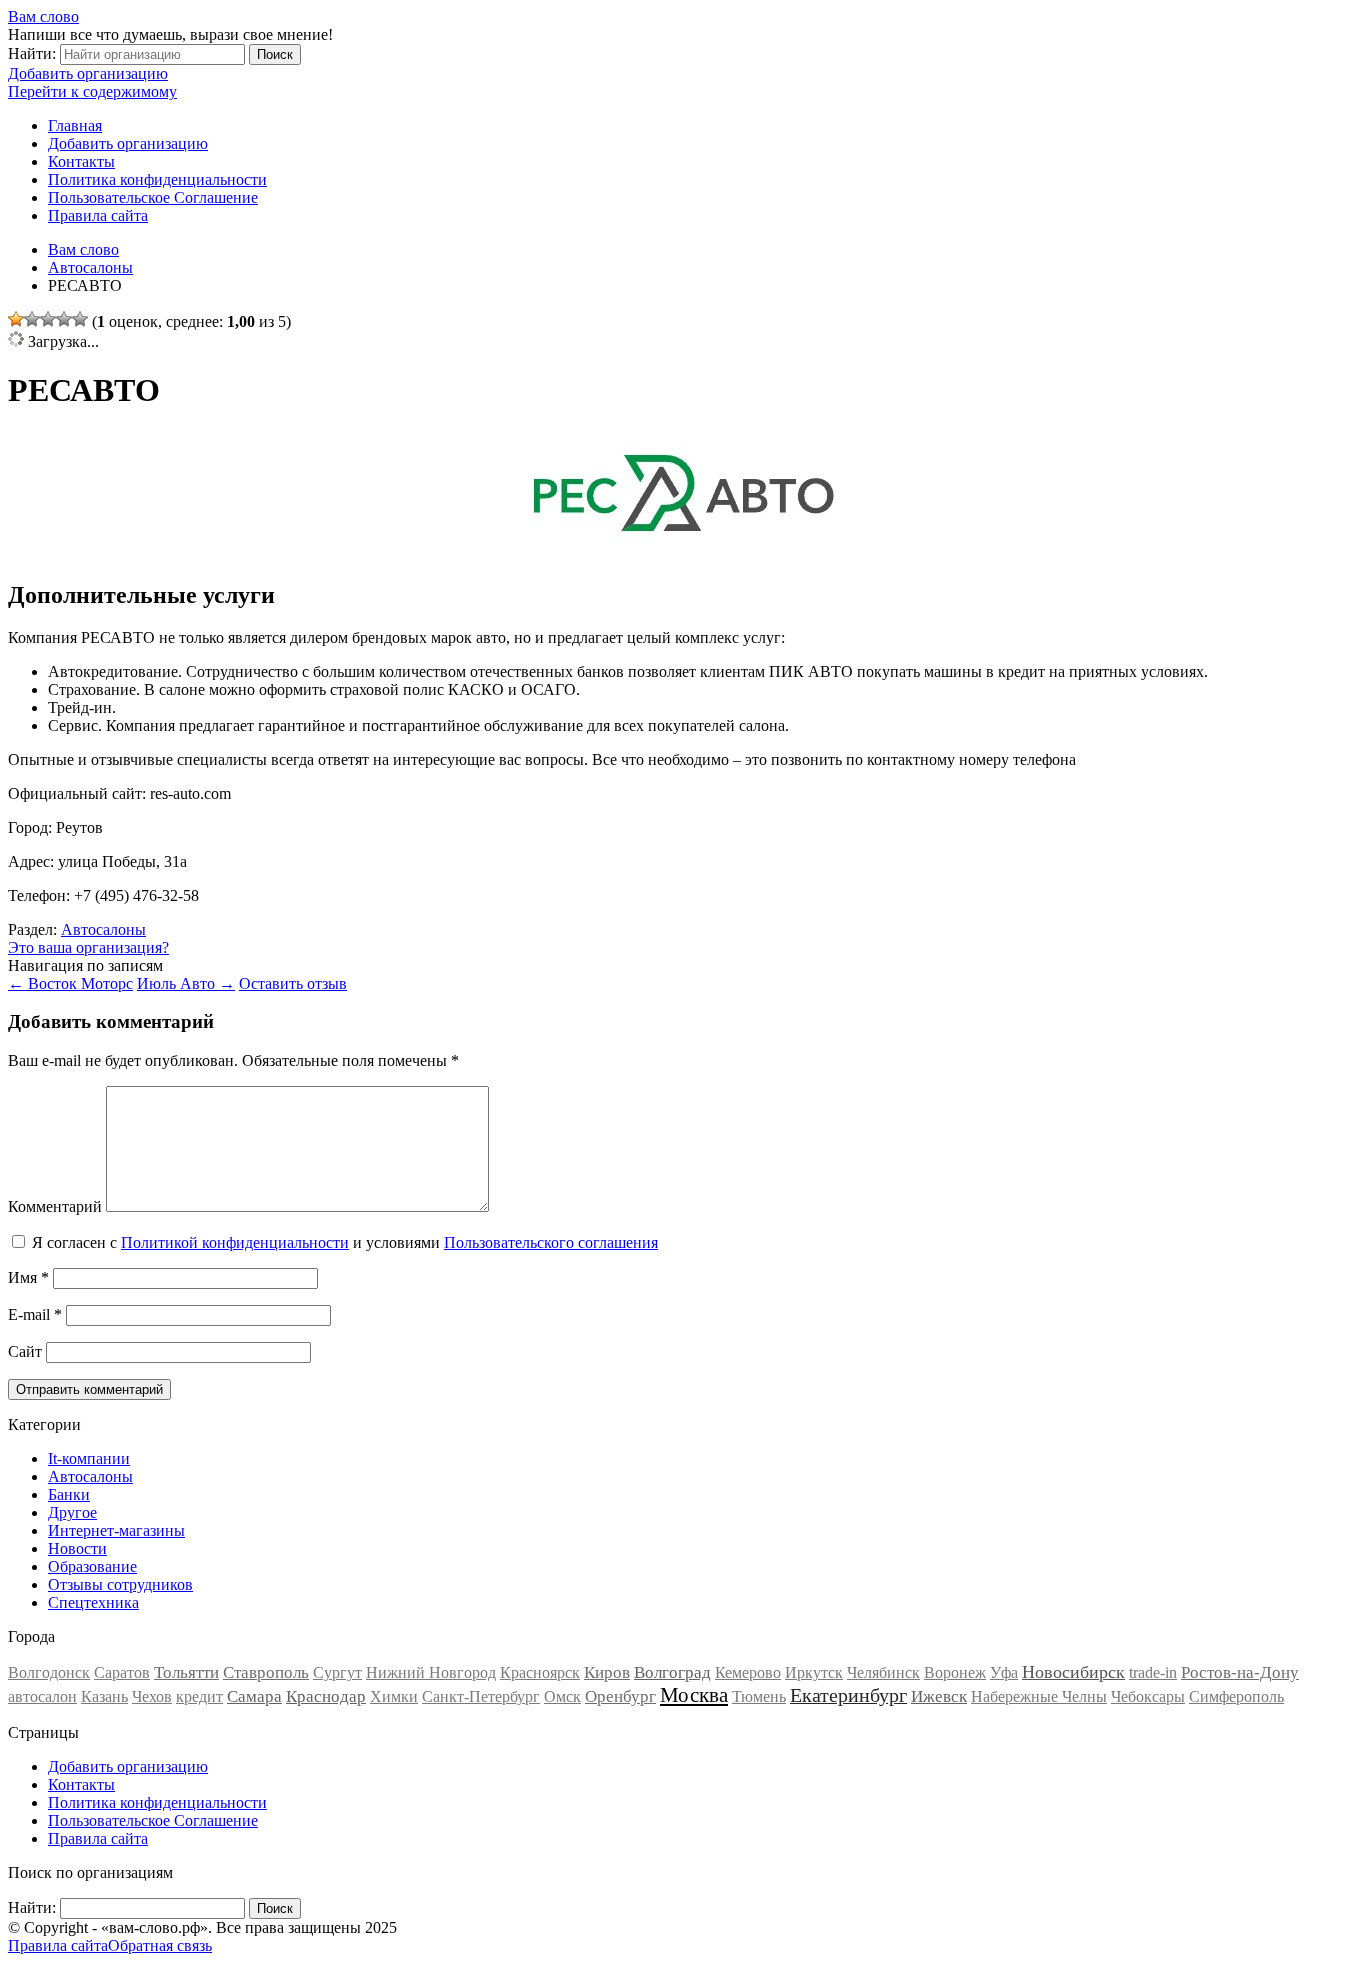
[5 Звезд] (80, 319)
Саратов (122, 1672)
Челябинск (883, 1672)
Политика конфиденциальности (157, 179)
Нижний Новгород (431, 1672)
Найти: (32, 53)
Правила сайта (98, 215)
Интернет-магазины (116, 1530)
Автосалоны (103, 929)
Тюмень (759, 1696)
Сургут (337, 1672)
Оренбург (620, 1696)
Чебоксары (1148, 1696)
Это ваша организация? (88, 947)
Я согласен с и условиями (345, 1242)
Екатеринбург (848, 1695)
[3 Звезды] (48, 319)
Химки (394, 1696)
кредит (199, 1696)
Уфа (1004, 1672)
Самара (254, 1696)
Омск (562, 1696)
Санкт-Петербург (481, 1696)
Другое (72, 1512)
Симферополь (1236, 1696)
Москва (694, 1695)
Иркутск (814, 1672)
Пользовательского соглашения (551, 1242)
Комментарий (55, 1206)
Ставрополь (266, 1672)
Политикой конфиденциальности (235, 1242)
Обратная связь (160, 1945)
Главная (75, 125)
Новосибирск (1073, 1672)
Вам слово (43, 16)
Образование (92, 1566)
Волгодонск (49, 1672)
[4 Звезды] (64, 319)
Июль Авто (186, 983)
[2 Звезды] (32, 319)
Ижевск (939, 1696)
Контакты (81, 161)
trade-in (1153, 1672)
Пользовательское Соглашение (153, 197)
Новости (77, 1548)
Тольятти (186, 1672)
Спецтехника (93, 1602)
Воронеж (955, 1672)
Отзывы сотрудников (120, 1584)
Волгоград (672, 1672)
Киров (607, 1672)
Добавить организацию (88, 73)
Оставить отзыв (293, 983)
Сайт (25, 1351)
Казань (104, 1696)
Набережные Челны (1039, 1696)
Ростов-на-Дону (1240, 1672)
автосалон (42, 1696)
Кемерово (748, 1672)
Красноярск (540, 1672)
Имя (28, 1277)
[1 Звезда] (16, 319)
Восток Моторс (70, 983)
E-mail (35, 1314)
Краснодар (326, 1696)
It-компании (89, 1458)
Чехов (152, 1696)
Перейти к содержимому (92, 91)
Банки (69, 1494)
